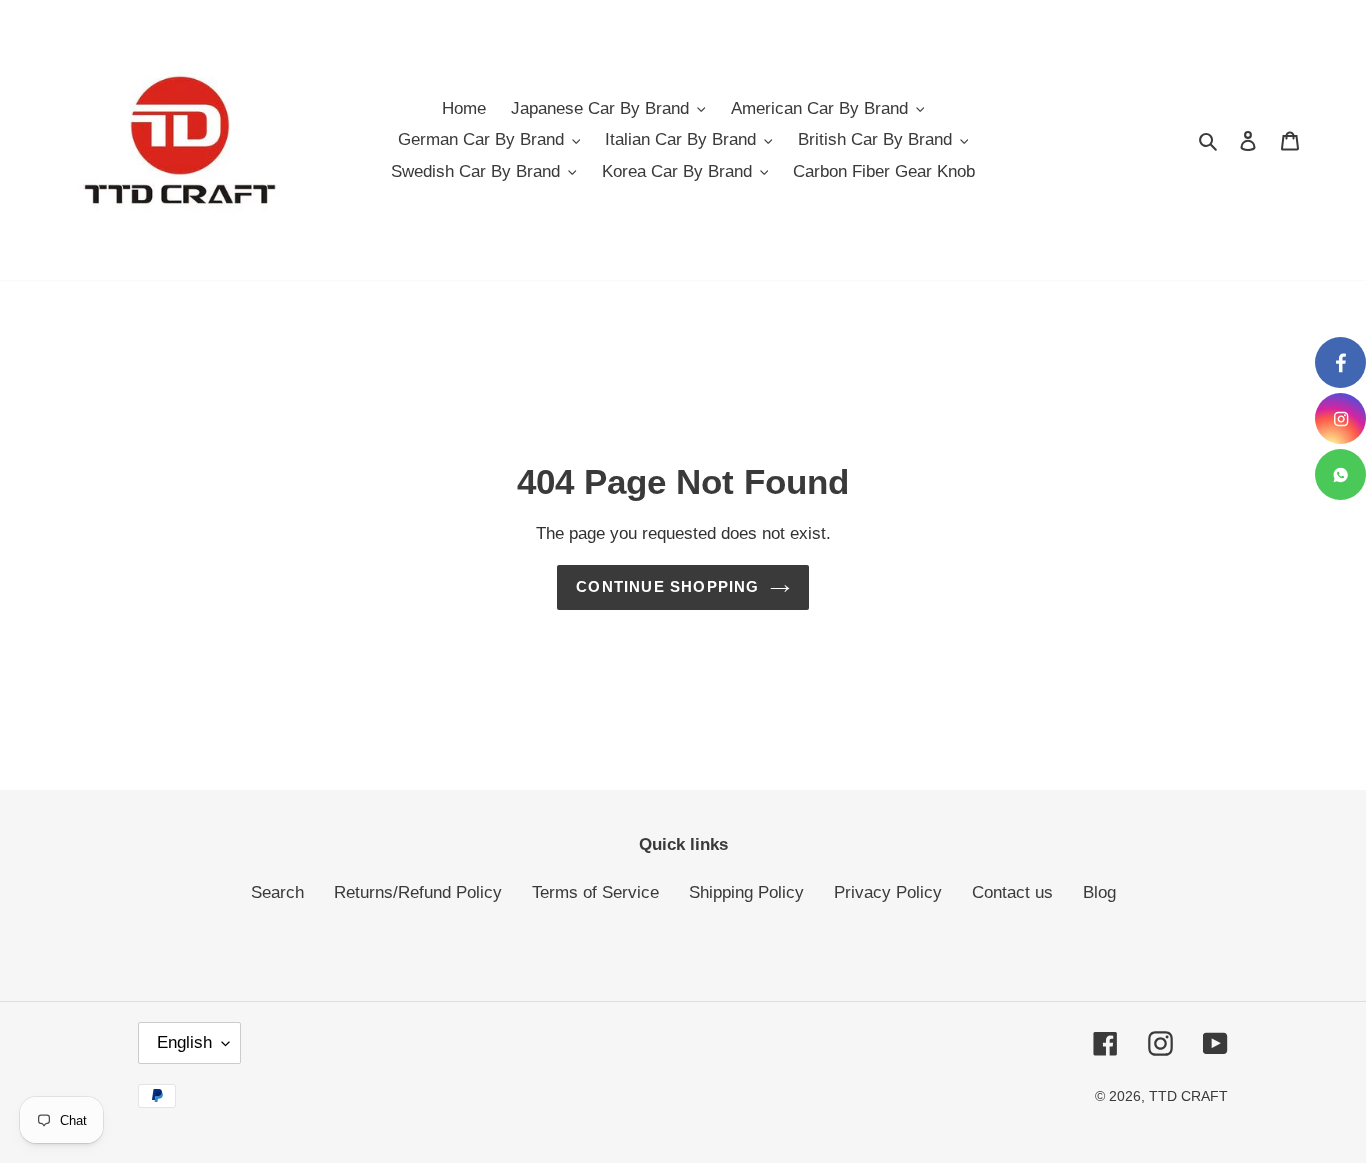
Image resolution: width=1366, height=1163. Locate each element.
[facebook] (1340, 362)
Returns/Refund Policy (418, 892)
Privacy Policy (888, 892)
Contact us (1012, 892)
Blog (1099, 892)
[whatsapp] (1340, 474)
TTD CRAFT (1188, 1096)
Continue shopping (667, 586)
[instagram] (1340, 418)
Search (277, 892)
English (184, 1042)
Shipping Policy (746, 892)
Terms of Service (595, 892)
